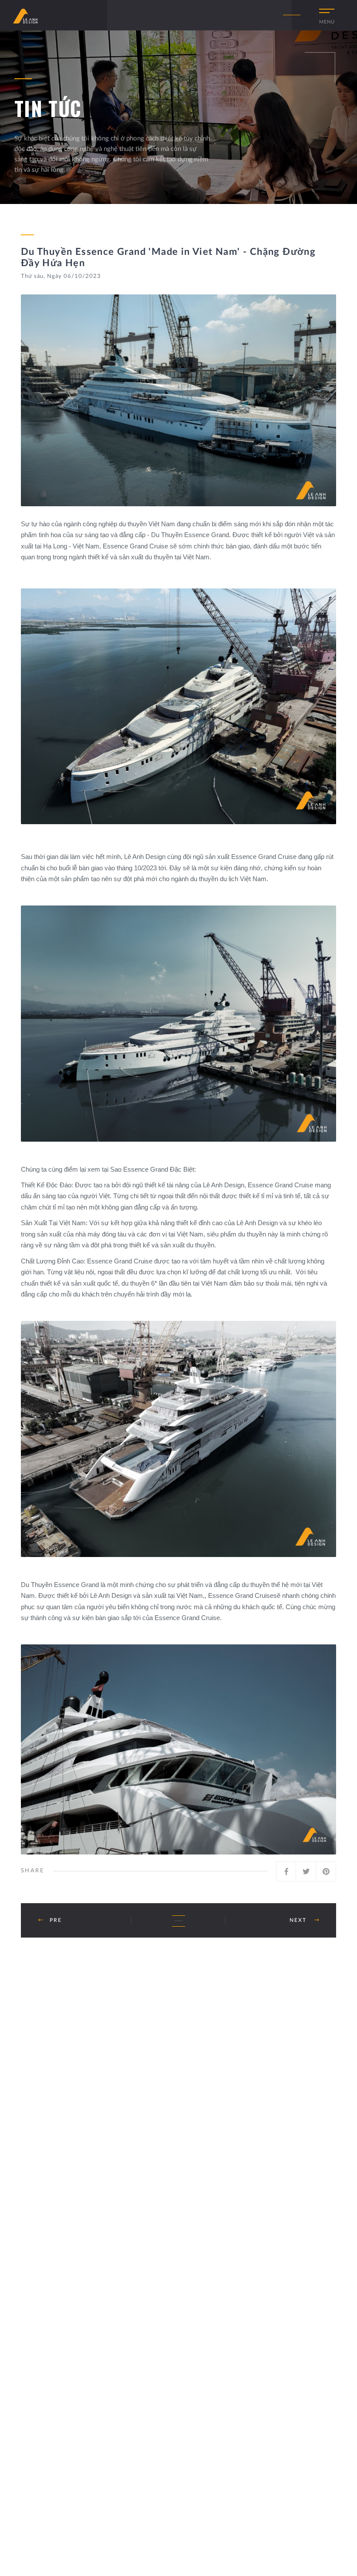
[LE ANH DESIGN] (25, 16)
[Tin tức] (178, 1921)
